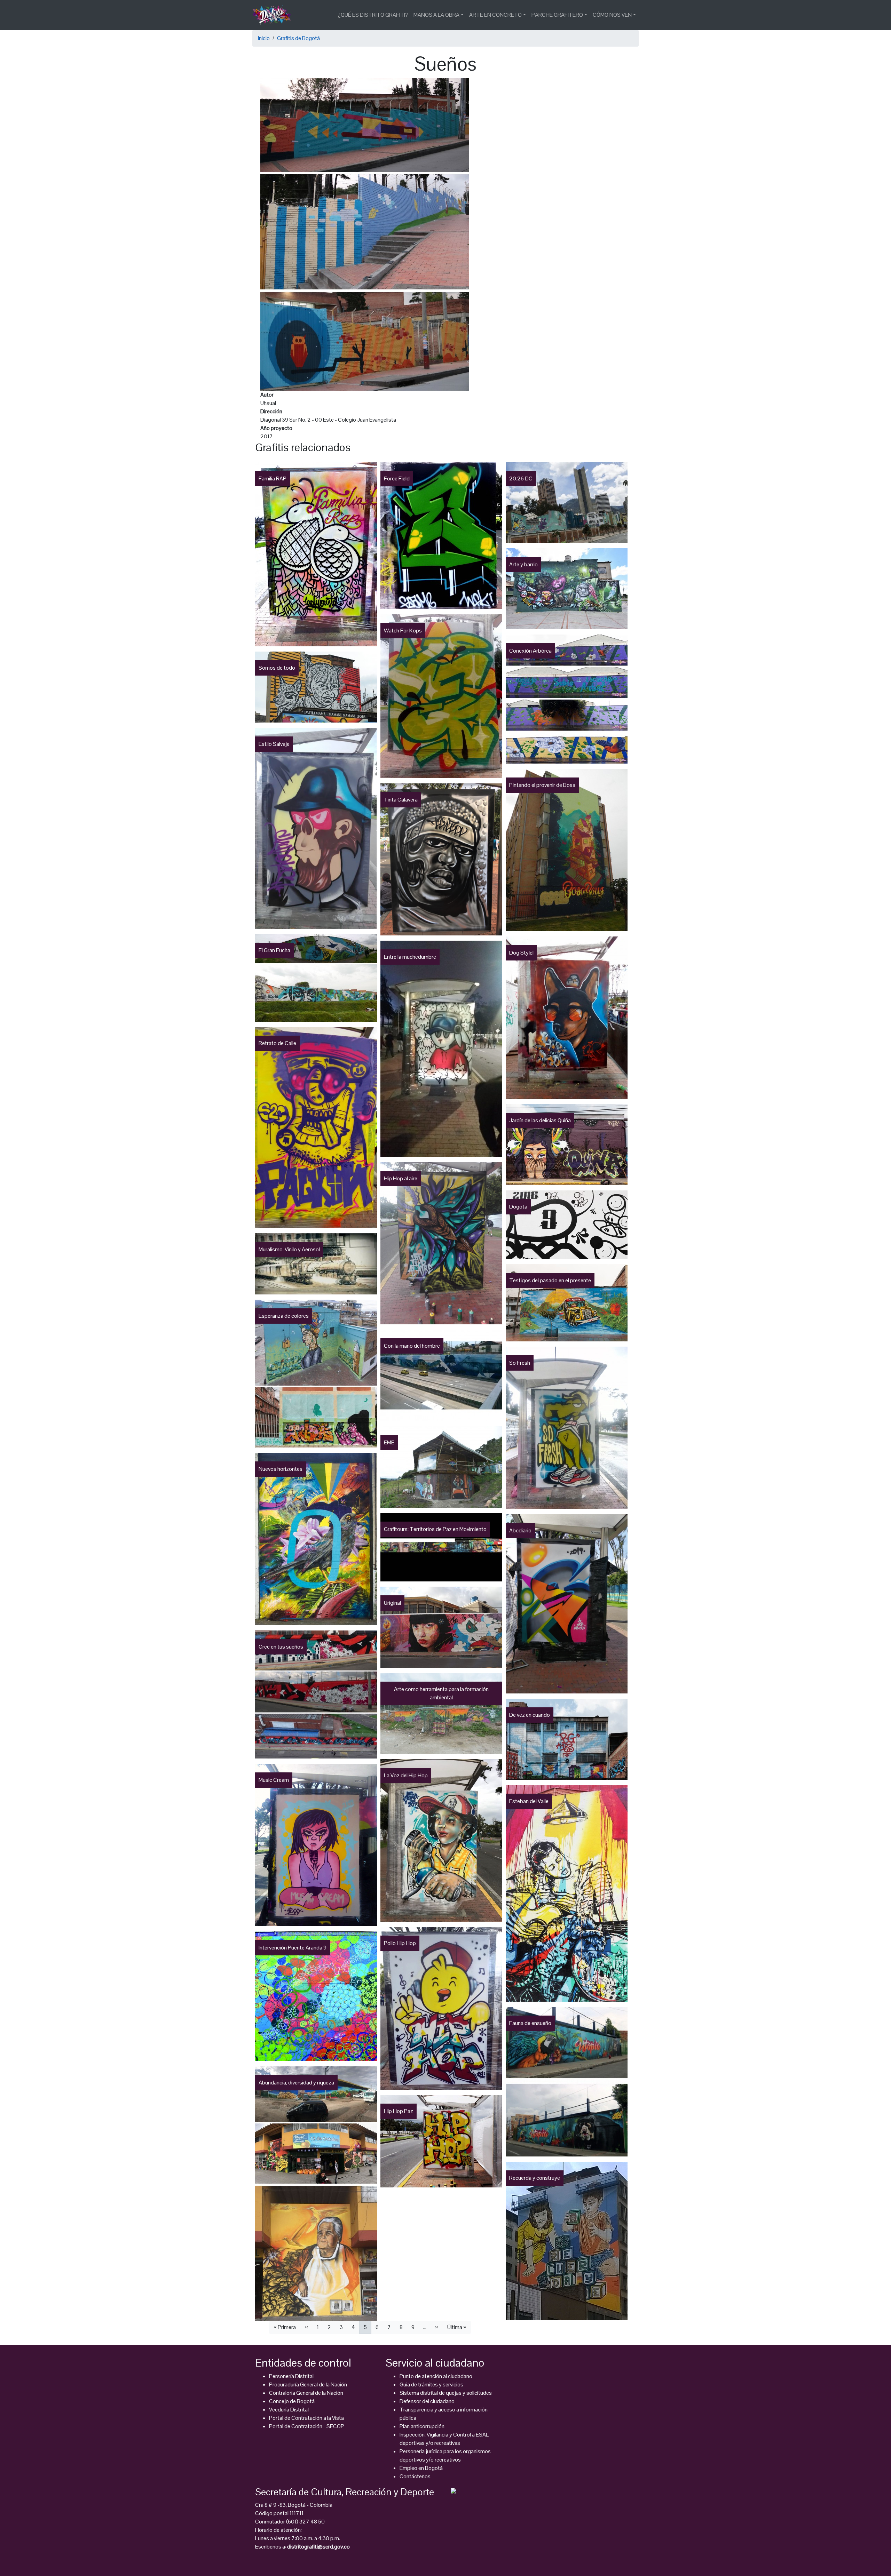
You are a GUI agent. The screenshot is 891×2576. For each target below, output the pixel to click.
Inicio (264, 38)
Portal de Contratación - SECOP (307, 2426)
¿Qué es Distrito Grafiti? (373, 15)
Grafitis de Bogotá (298, 38)
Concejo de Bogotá (292, 2401)
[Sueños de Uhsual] (365, 234)
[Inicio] (274, 15)
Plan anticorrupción (422, 2426)
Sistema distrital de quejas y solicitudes (446, 2393)
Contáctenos (415, 2476)
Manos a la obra (436, 15)
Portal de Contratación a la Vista (306, 2418)
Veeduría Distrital (289, 2410)
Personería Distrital (291, 2376)
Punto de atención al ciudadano (436, 2376)
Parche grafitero (557, 15)
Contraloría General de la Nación (306, 2393)
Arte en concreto (495, 15)
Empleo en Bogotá (421, 2468)
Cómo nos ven (612, 15)
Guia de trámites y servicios (431, 2384)
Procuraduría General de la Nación (308, 2384)
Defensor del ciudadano (427, 2401)
